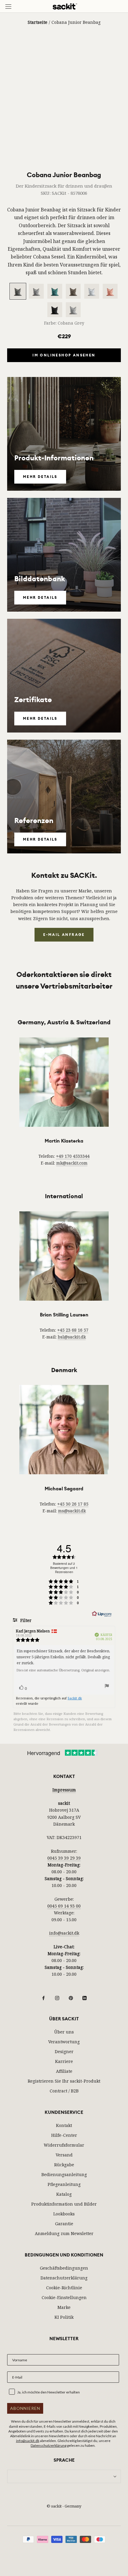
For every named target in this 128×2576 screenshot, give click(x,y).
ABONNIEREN (25, 2408)
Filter (25, 1620)
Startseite (38, 22)
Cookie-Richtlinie (64, 2288)
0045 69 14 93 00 (64, 1906)
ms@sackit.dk (72, 1511)
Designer (64, 2051)
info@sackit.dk (64, 1933)
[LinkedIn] (85, 1997)
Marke (64, 2307)
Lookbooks (64, 2214)
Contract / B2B (64, 2091)
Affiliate (64, 2071)
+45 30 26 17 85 (73, 1504)
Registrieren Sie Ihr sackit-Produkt (64, 2081)
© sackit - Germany (64, 2506)
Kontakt (64, 2125)
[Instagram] (57, 1997)
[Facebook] (43, 1997)
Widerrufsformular (64, 2145)
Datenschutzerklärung (64, 2278)
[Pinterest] (71, 1997)
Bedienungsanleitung (64, 2174)
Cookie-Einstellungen (64, 2297)
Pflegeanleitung (64, 2184)
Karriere (64, 2061)
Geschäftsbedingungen (64, 2268)
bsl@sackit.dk (72, 1337)
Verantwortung (64, 2042)
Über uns (64, 2032)
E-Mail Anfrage (64, 935)
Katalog (64, 2194)
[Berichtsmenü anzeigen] (107, 1687)
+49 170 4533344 (73, 1156)
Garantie (64, 2224)
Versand (64, 2155)
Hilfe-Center (64, 2135)
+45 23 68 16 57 (73, 1330)
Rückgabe (64, 2165)
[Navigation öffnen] (8, 6)
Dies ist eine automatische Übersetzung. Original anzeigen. (63, 1670)
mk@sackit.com (72, 1163)
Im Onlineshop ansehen (64, 355)
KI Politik (64, 2317)
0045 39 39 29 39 (64, 1858)
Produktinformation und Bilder (64, 2204)
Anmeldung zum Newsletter (64, 2233)
